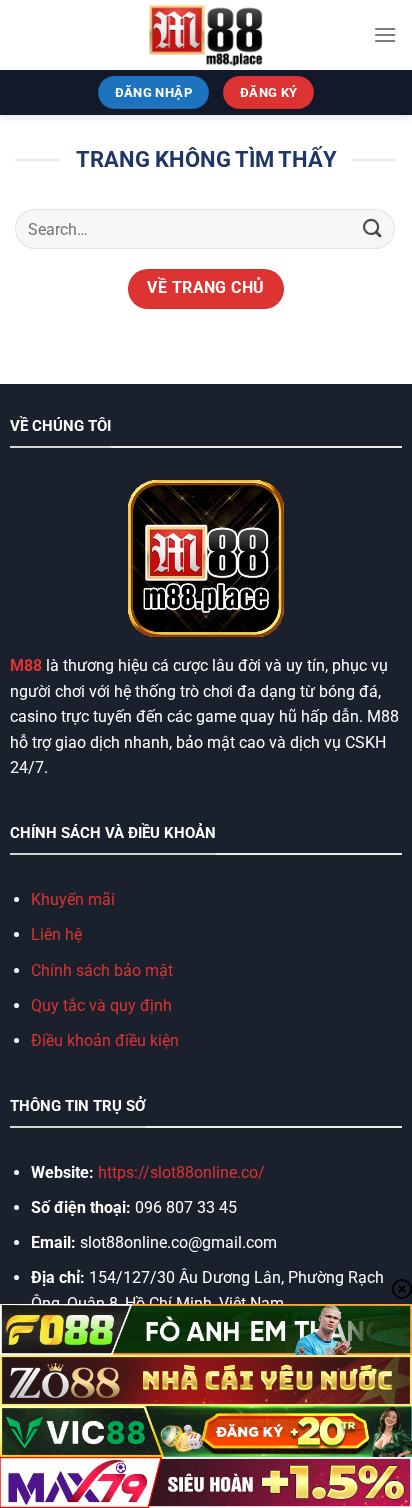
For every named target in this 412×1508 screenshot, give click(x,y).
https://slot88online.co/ (183, 1172)
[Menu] (385, 34)
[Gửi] (373, 229)
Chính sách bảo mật (102, 970)
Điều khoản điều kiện (105, 1040)
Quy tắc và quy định (101, 1005)
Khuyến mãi (73, 899)
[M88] (206, 35)
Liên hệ (56, 934)
